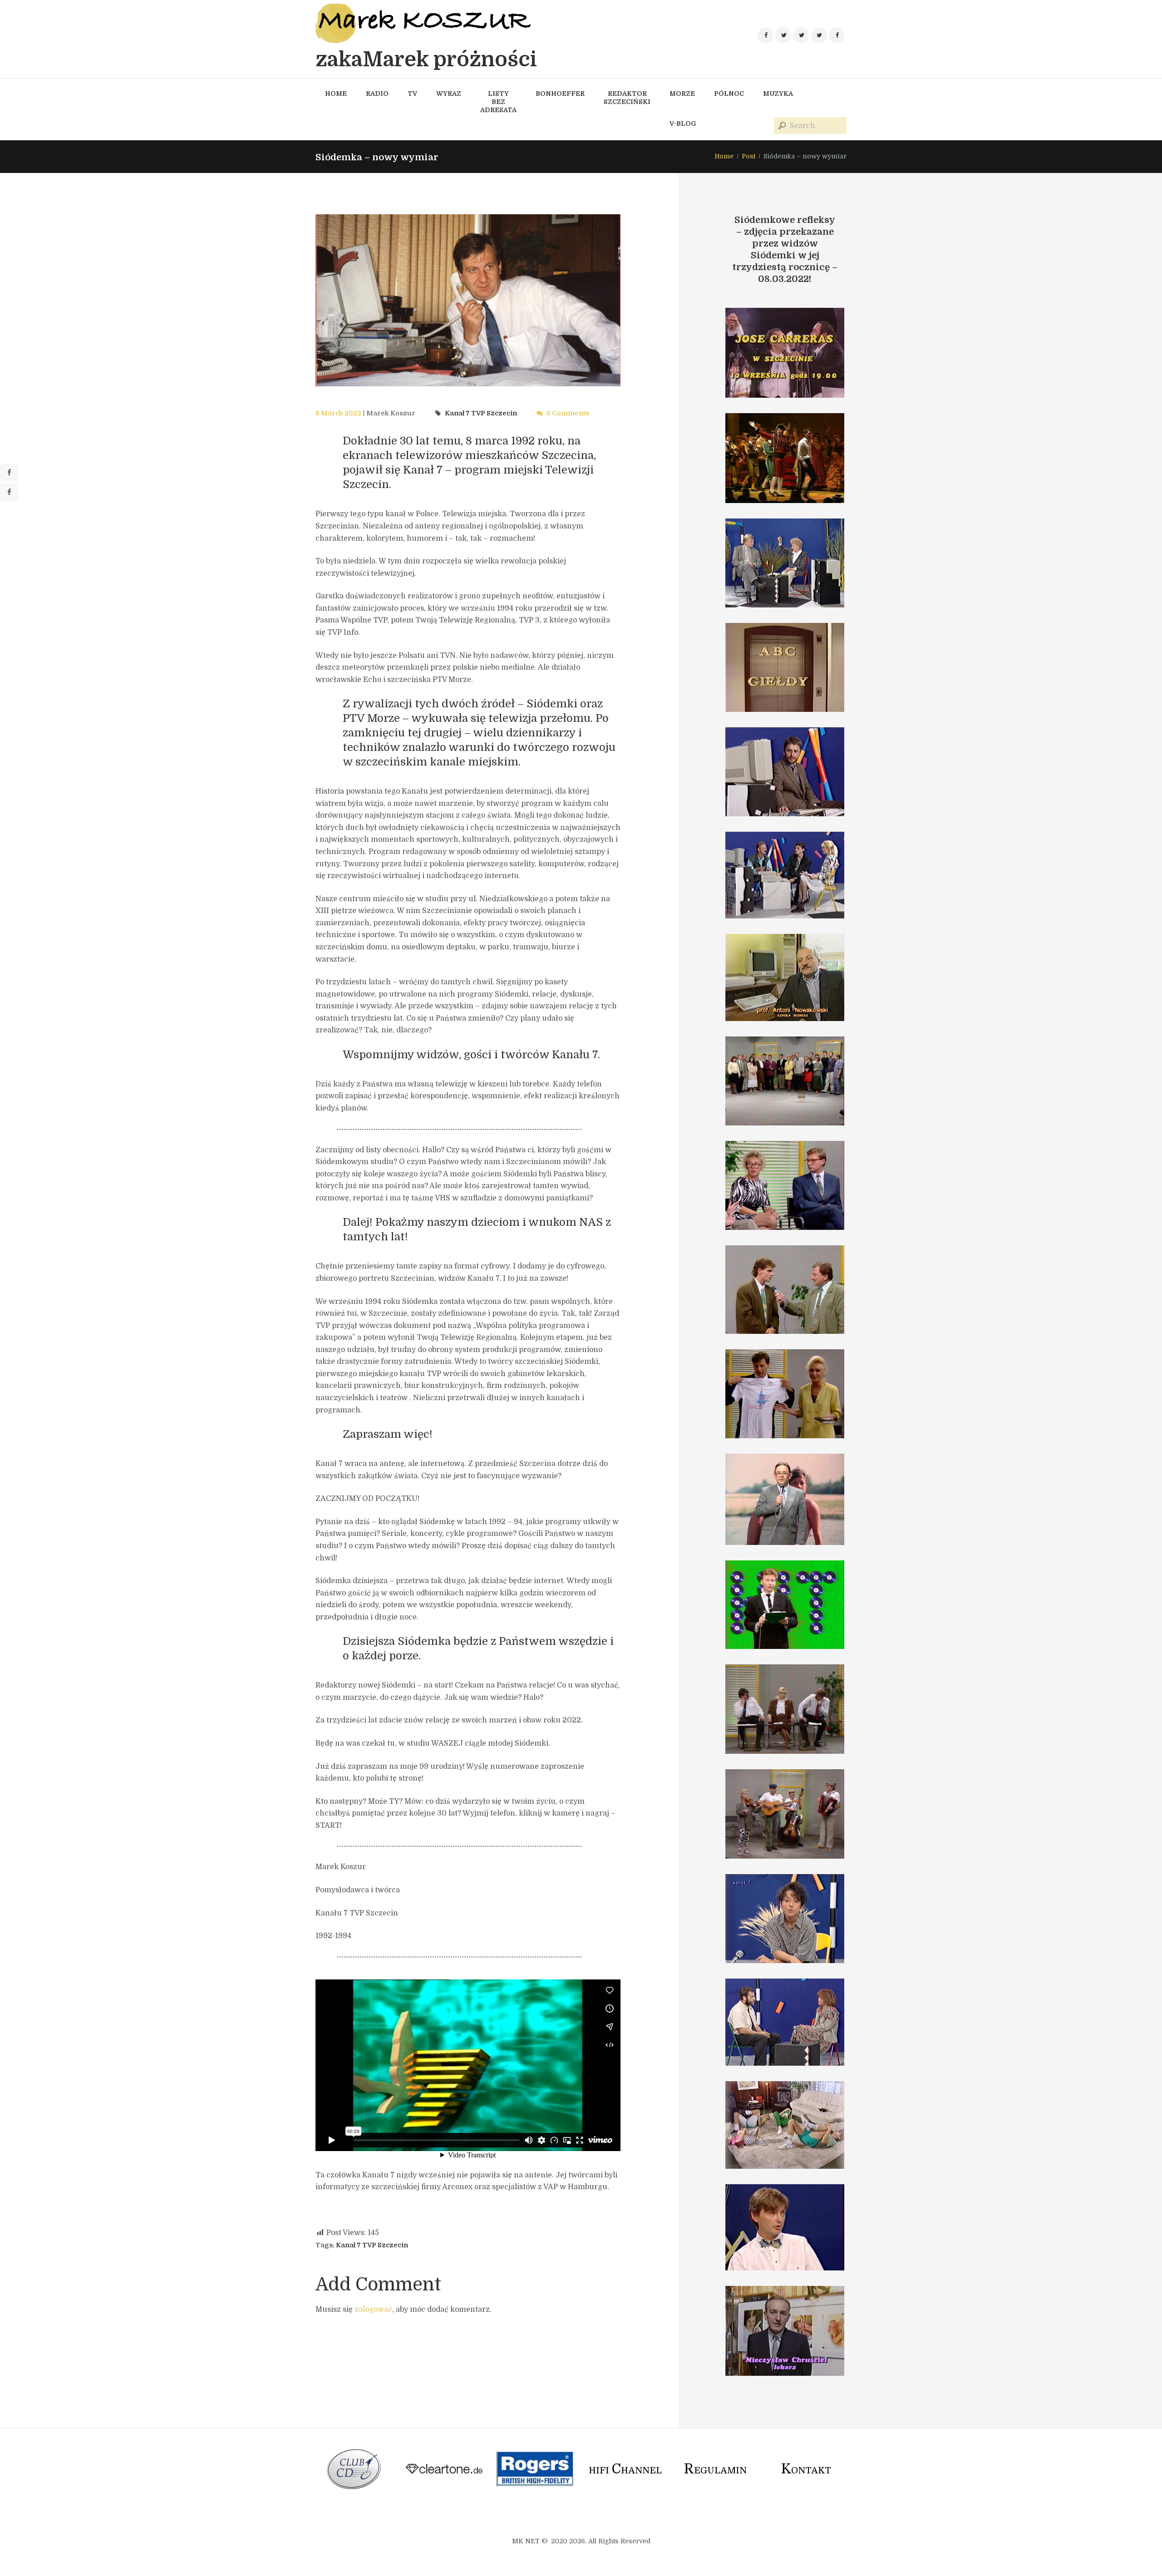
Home (724, 156)
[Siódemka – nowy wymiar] (468, 300)
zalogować (373, 2310)
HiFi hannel (625, 2470)
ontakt (806, 2470)
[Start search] (781, 126)
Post (748, 156)
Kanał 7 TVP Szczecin (481, 413)
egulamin (715, 2470)
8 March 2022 (338, 413)
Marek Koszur (391, 413)
